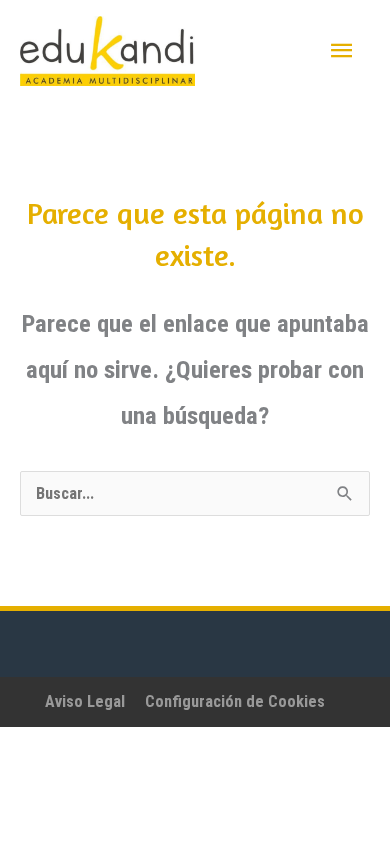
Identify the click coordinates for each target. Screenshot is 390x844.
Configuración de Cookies (235, 701)
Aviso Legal (85, 701)
